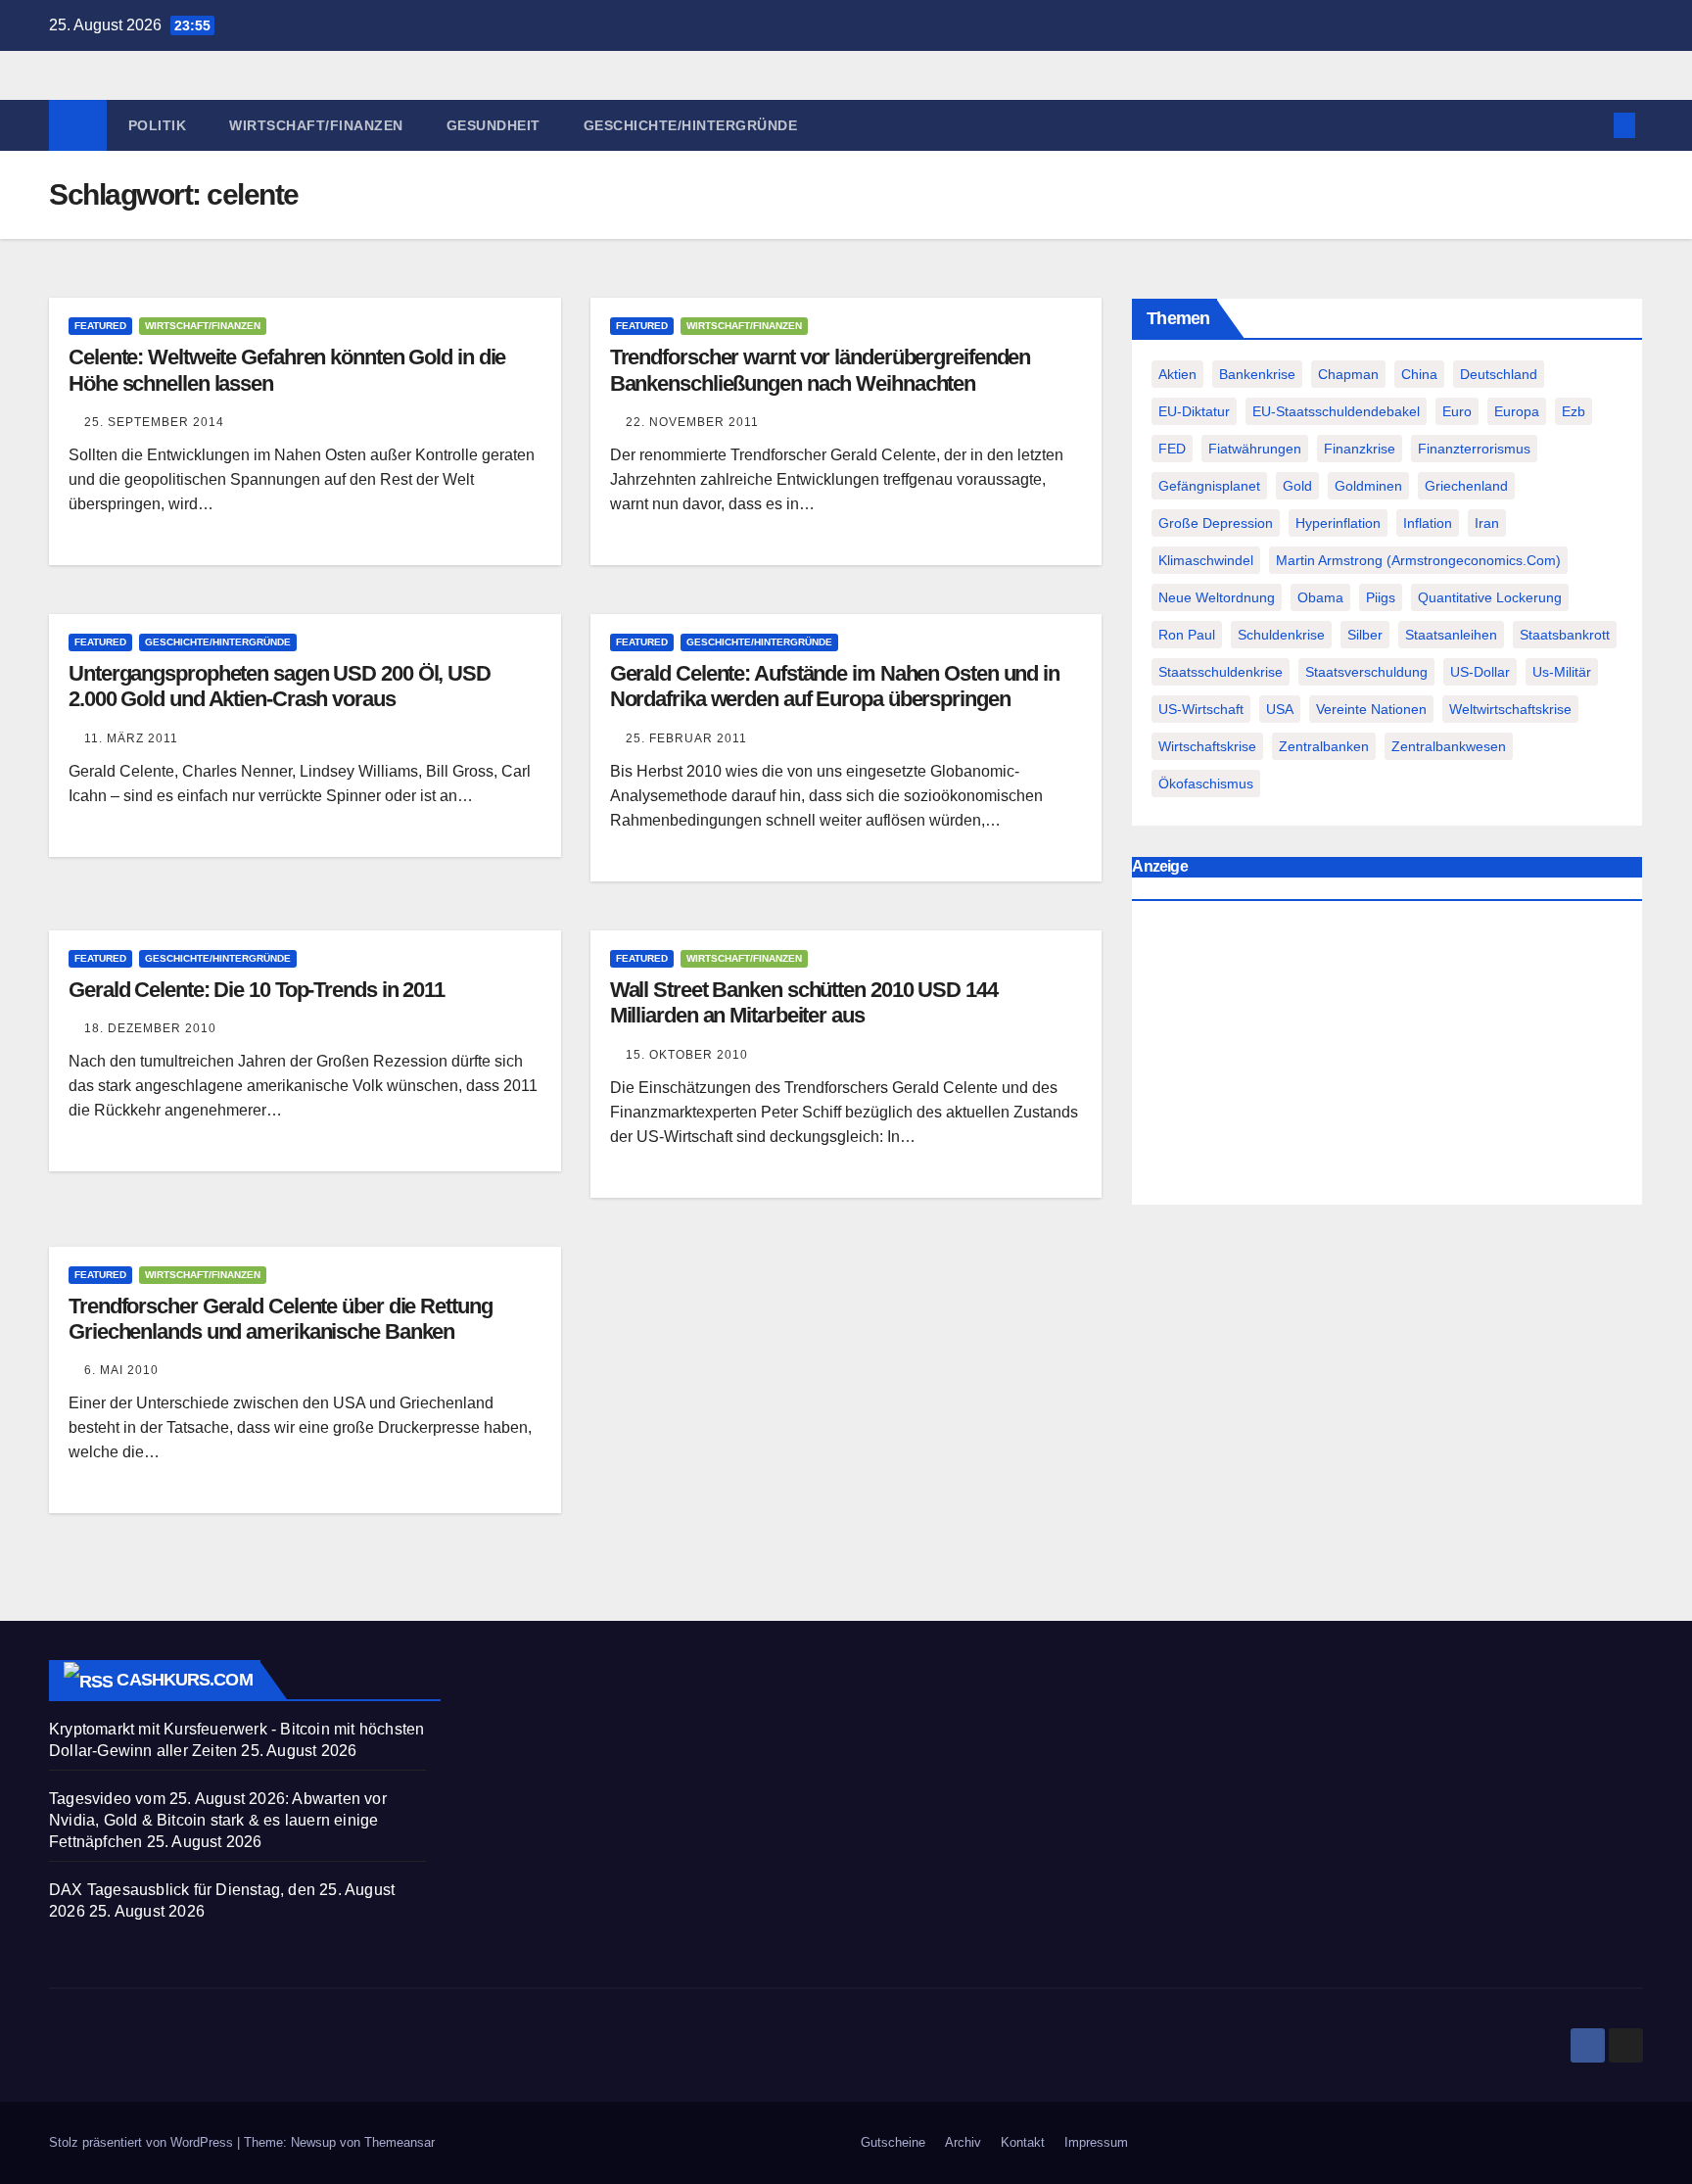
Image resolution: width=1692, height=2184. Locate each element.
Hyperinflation (1338, 523)
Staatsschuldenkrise (1221, 672)
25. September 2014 (154, 422)
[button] (1592, 125)
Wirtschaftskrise (1207, 746)
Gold (1297, 486)
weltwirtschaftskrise (1510, 709)
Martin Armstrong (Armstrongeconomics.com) (1418, 560)
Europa (1517, 411)
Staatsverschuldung (1366, 672)
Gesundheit (493, 125)
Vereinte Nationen (1371, 709)
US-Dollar (1480, 672)
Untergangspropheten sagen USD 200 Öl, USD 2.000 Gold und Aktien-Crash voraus (280, 686)
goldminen (1368, 486)
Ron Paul (1187, 635)
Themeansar (399, 2142)
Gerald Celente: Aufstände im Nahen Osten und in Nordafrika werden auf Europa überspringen (835, 686)
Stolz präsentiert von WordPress (143, 2142)
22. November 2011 (692, 422)
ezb (1574, 411)
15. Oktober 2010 (687, 1055)
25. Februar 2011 (686, 738)
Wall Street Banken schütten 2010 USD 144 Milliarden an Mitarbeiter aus (804, 1002)
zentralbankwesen (1449, 746)
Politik (158, 125)
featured (100, 326)
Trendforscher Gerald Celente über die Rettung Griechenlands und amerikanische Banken (281, 1319)
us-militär (1562, 672)
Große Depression (1216, 523)
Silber (1365, 635)
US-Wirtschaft (1201, 709)
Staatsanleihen (1451, 635)
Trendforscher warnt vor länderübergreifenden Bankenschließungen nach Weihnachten (821, 370)
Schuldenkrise (1281, 635)
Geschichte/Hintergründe (691, 125)
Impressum (1096, 2142)
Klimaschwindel (1206, 560)
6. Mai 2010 (121, 1370)
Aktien (1177, 374)
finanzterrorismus (1474, 449)
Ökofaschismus (1206, 783)
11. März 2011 (131, 738)
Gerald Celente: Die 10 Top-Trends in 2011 (257, 990)
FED (1172, 449)
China (1419, 374)
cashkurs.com (184, 1680)
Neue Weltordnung (1217, 597)
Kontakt (1023, 2142)
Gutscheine (893, 2142)
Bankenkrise (1257, 374)
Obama (1320, 597)
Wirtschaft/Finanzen (316, 125)
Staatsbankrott (1565, 635)
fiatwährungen (1255, 449)
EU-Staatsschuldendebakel (1336, 411)
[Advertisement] (1387, 1058)
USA (1280, 709)
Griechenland (1466, 486)
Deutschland (1499, 374)
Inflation (1428, 523)
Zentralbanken (1324, 746)
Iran (1487, 523)
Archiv (963, 2142)
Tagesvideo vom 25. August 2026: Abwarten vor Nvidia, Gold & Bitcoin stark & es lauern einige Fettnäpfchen (218, 1820)
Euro (1457, 411)
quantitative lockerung (1490, 597)
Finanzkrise (1360, 449)
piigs (1381, 597)
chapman (1348, 374)
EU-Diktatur (1194, 411)
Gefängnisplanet (1209, 486)
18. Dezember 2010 (150, 1028)
